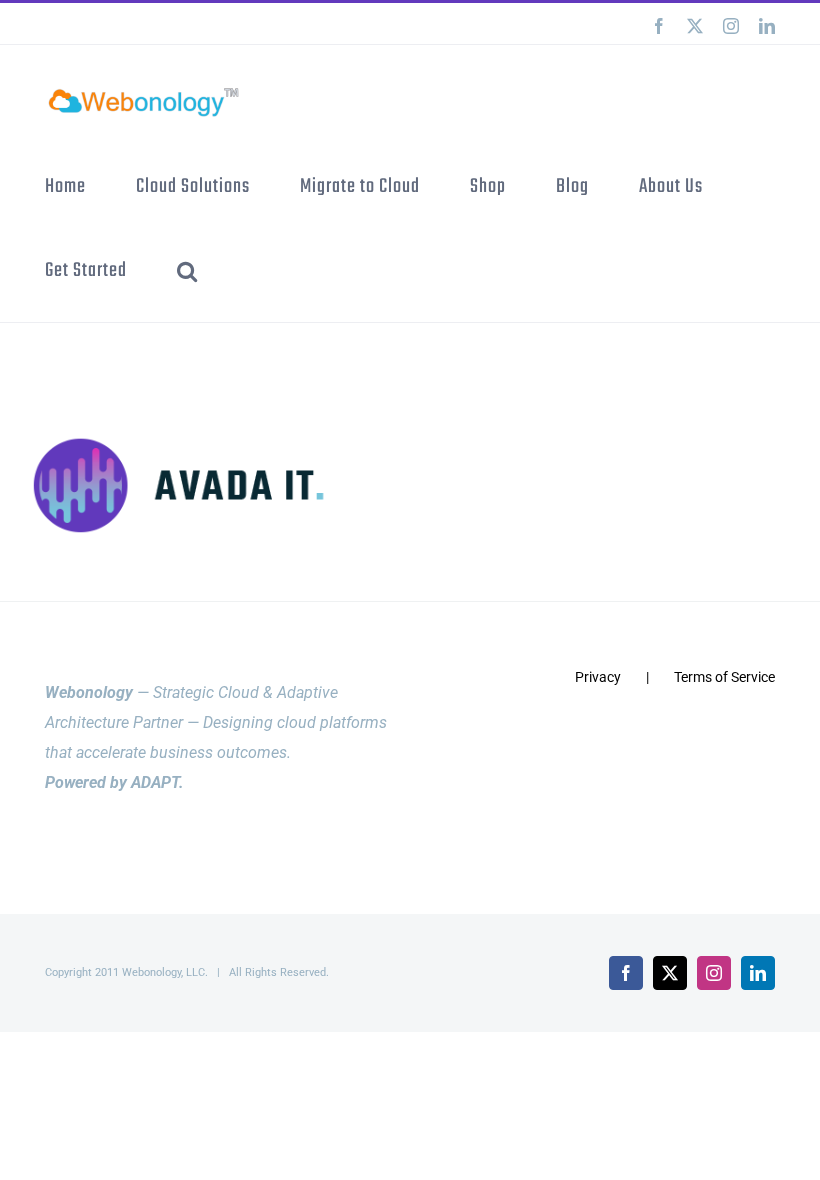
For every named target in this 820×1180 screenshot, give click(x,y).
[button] (187, 270)
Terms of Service (724, 677)
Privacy (598, 677)
